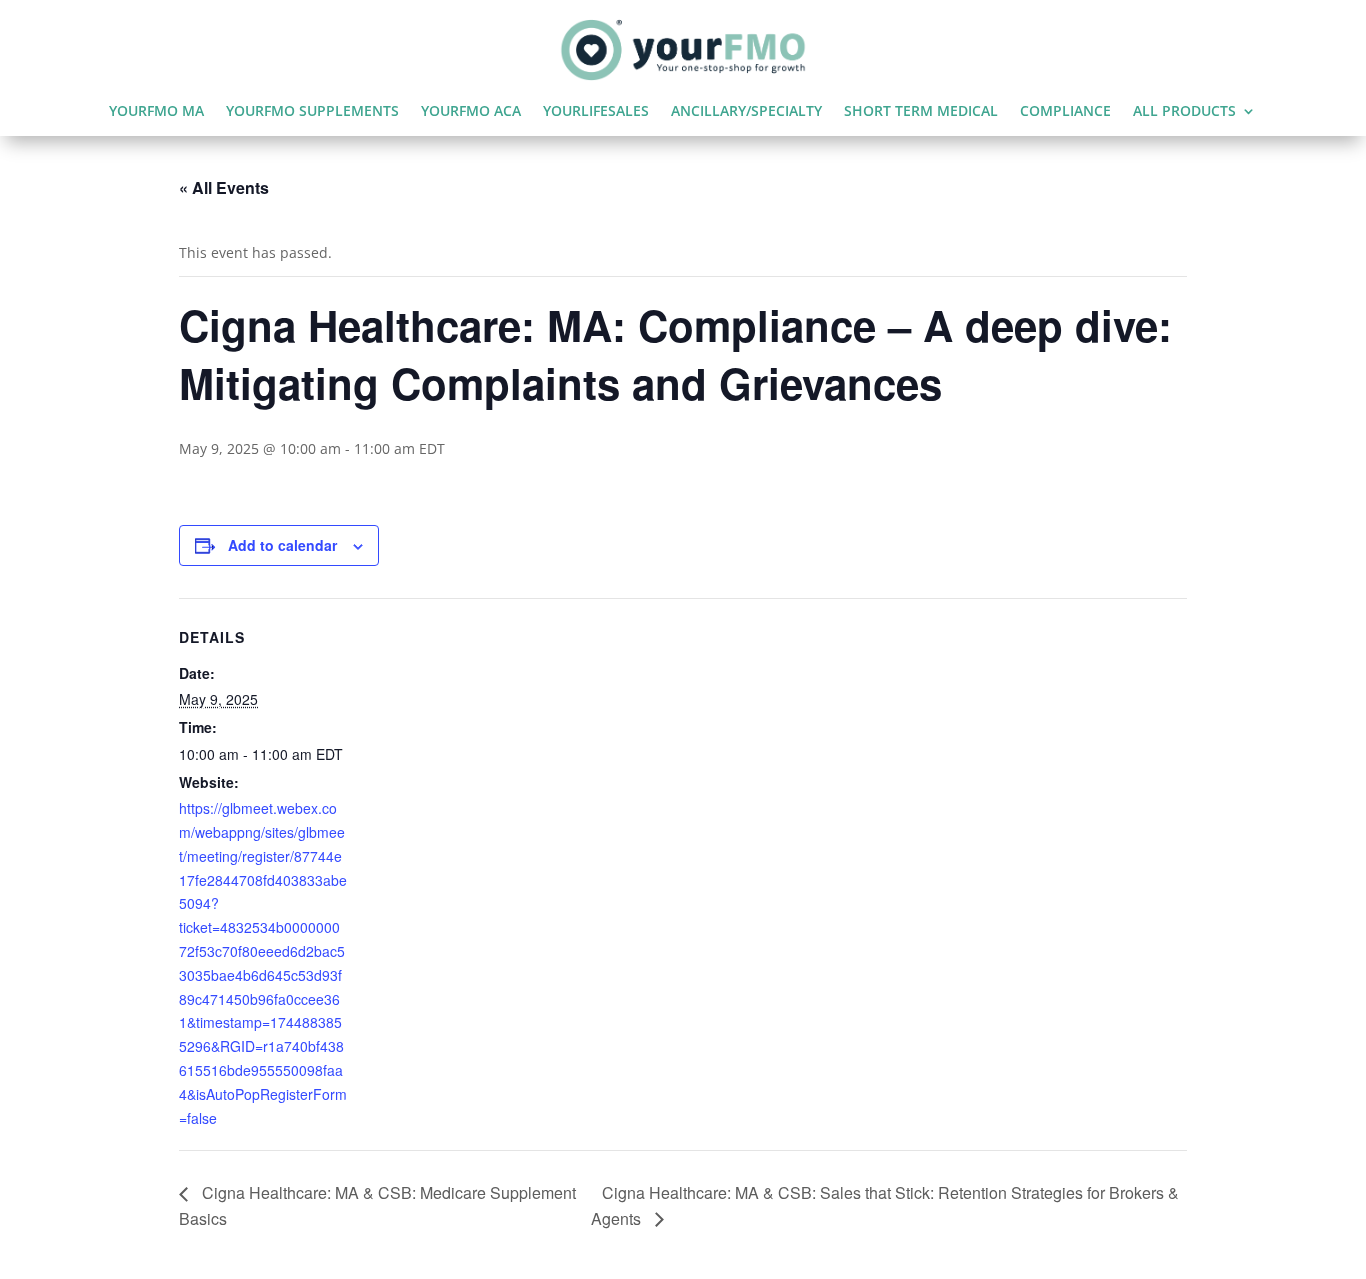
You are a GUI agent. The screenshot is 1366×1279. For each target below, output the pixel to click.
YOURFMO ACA (471, 112)
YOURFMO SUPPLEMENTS (312, 112)
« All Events (224, 187)
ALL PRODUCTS (1184, 112)
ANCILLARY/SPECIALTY (746, 112)
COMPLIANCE (1065, 112)
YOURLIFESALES (596, 112)
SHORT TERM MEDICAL (921, 112)
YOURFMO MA (156, 112)
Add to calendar (282, 545)
